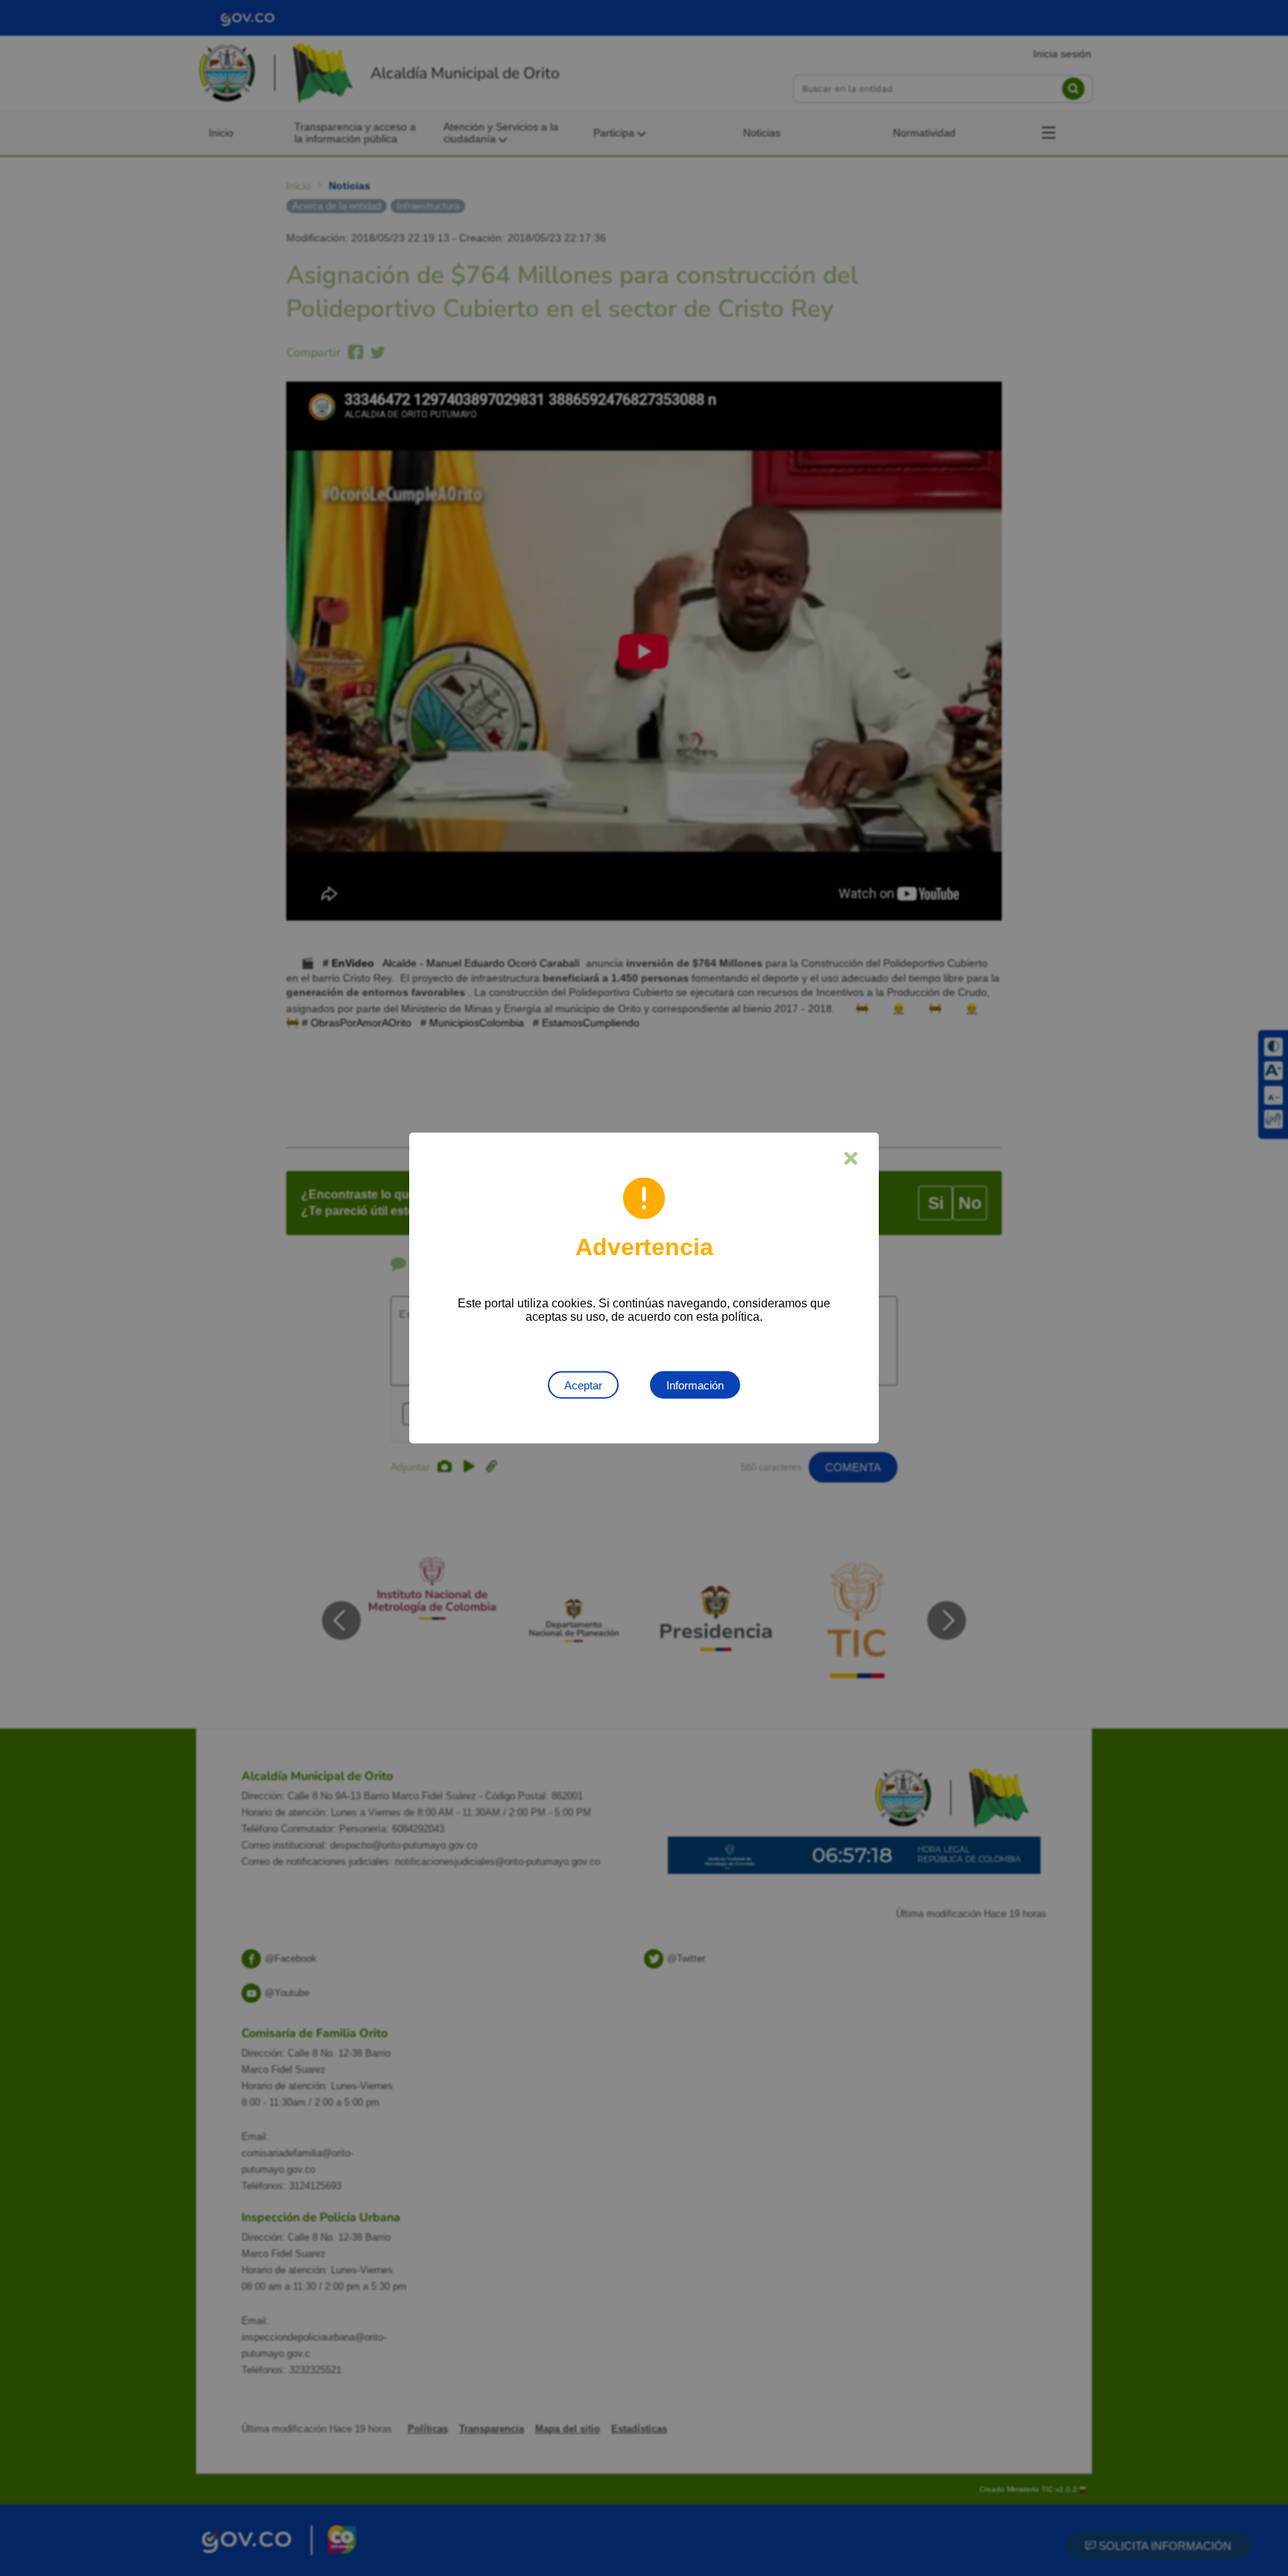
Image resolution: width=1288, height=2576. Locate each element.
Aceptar (583, 1385)
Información (695, 1385)
